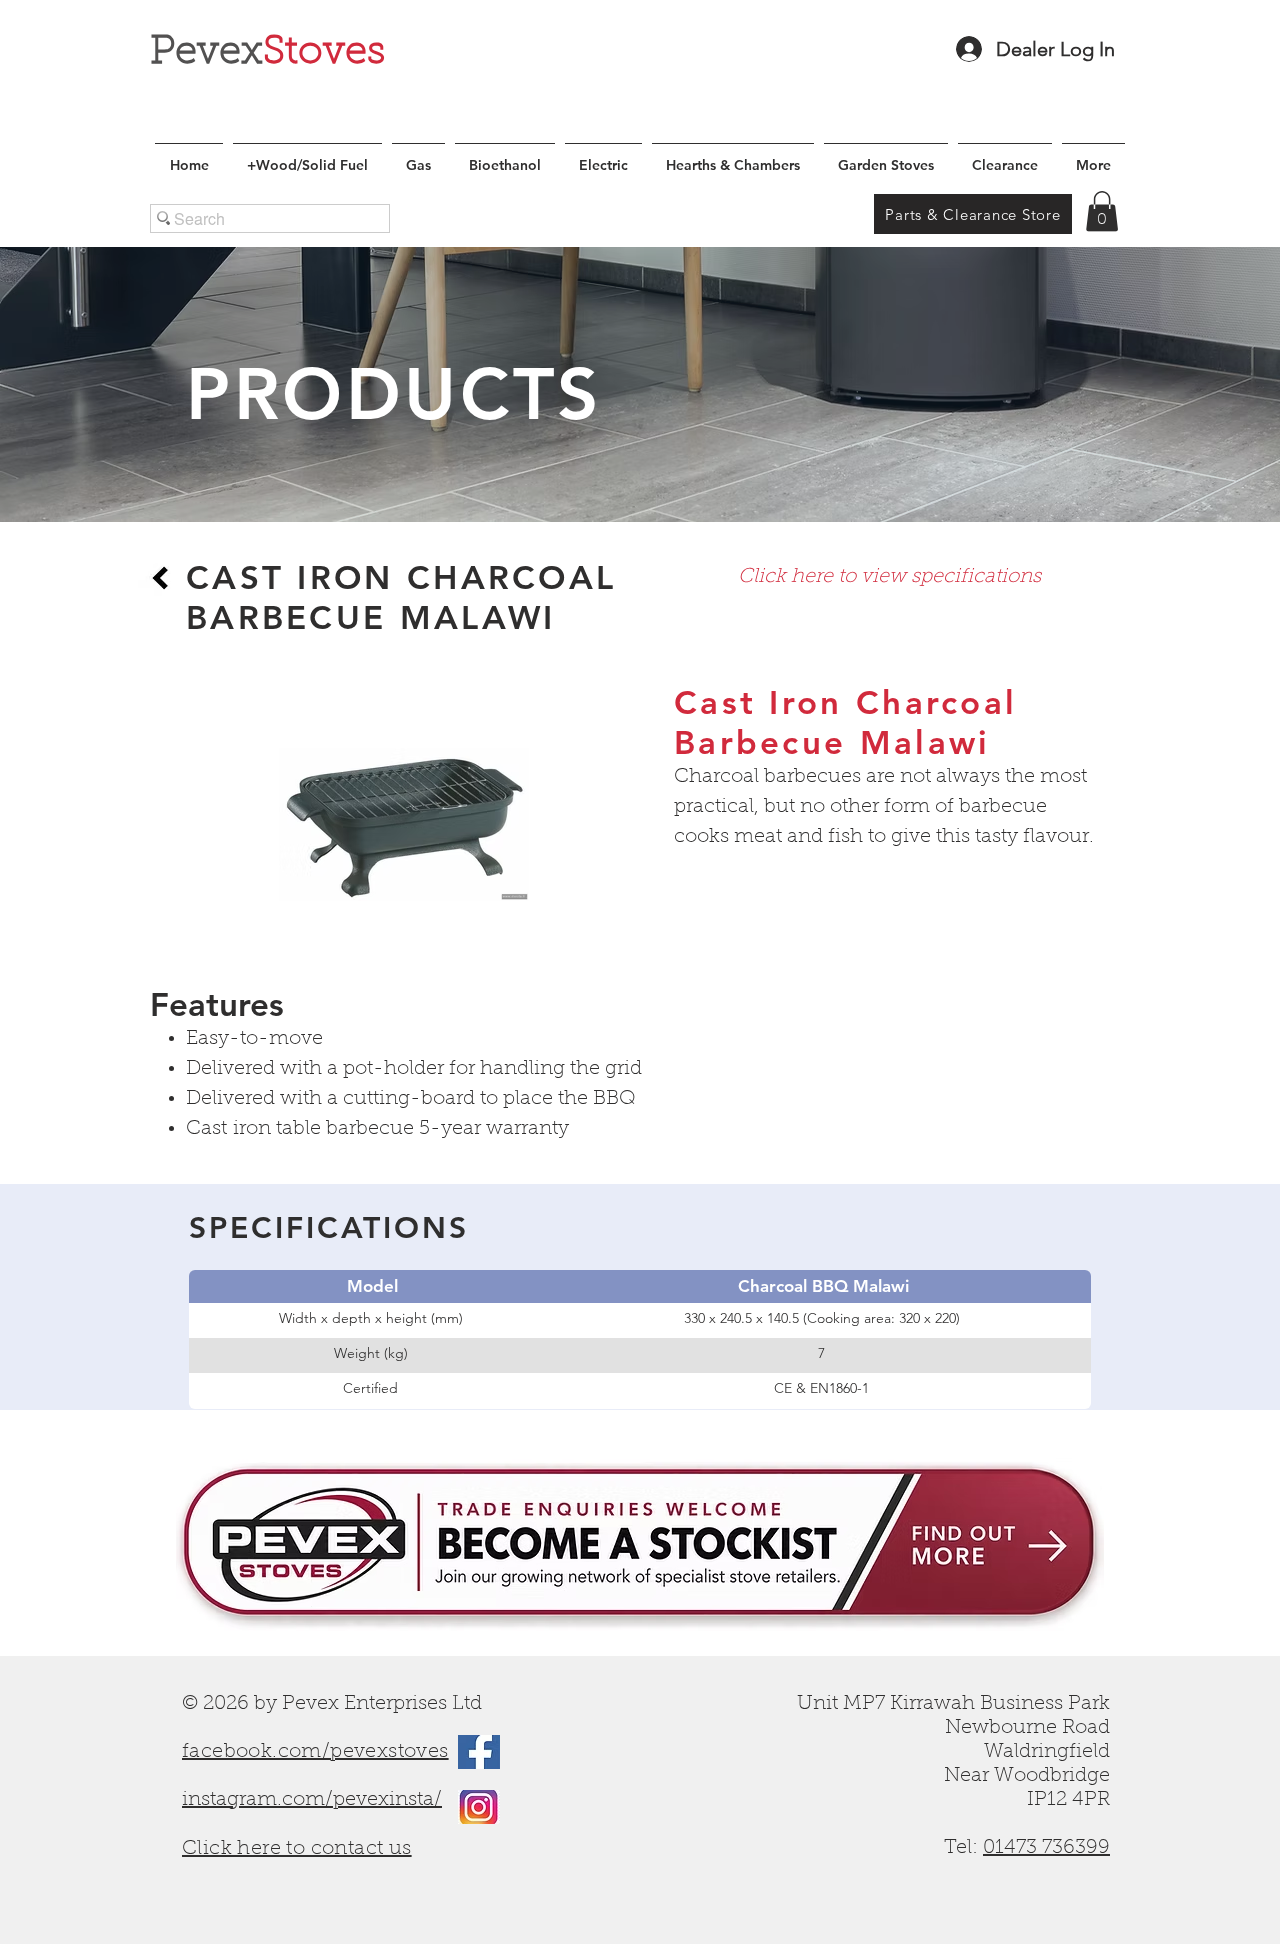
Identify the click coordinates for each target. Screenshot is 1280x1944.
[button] (1102, 211)
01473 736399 (1046, 1848)
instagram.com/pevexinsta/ (312, 1800)
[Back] (160, 578)
